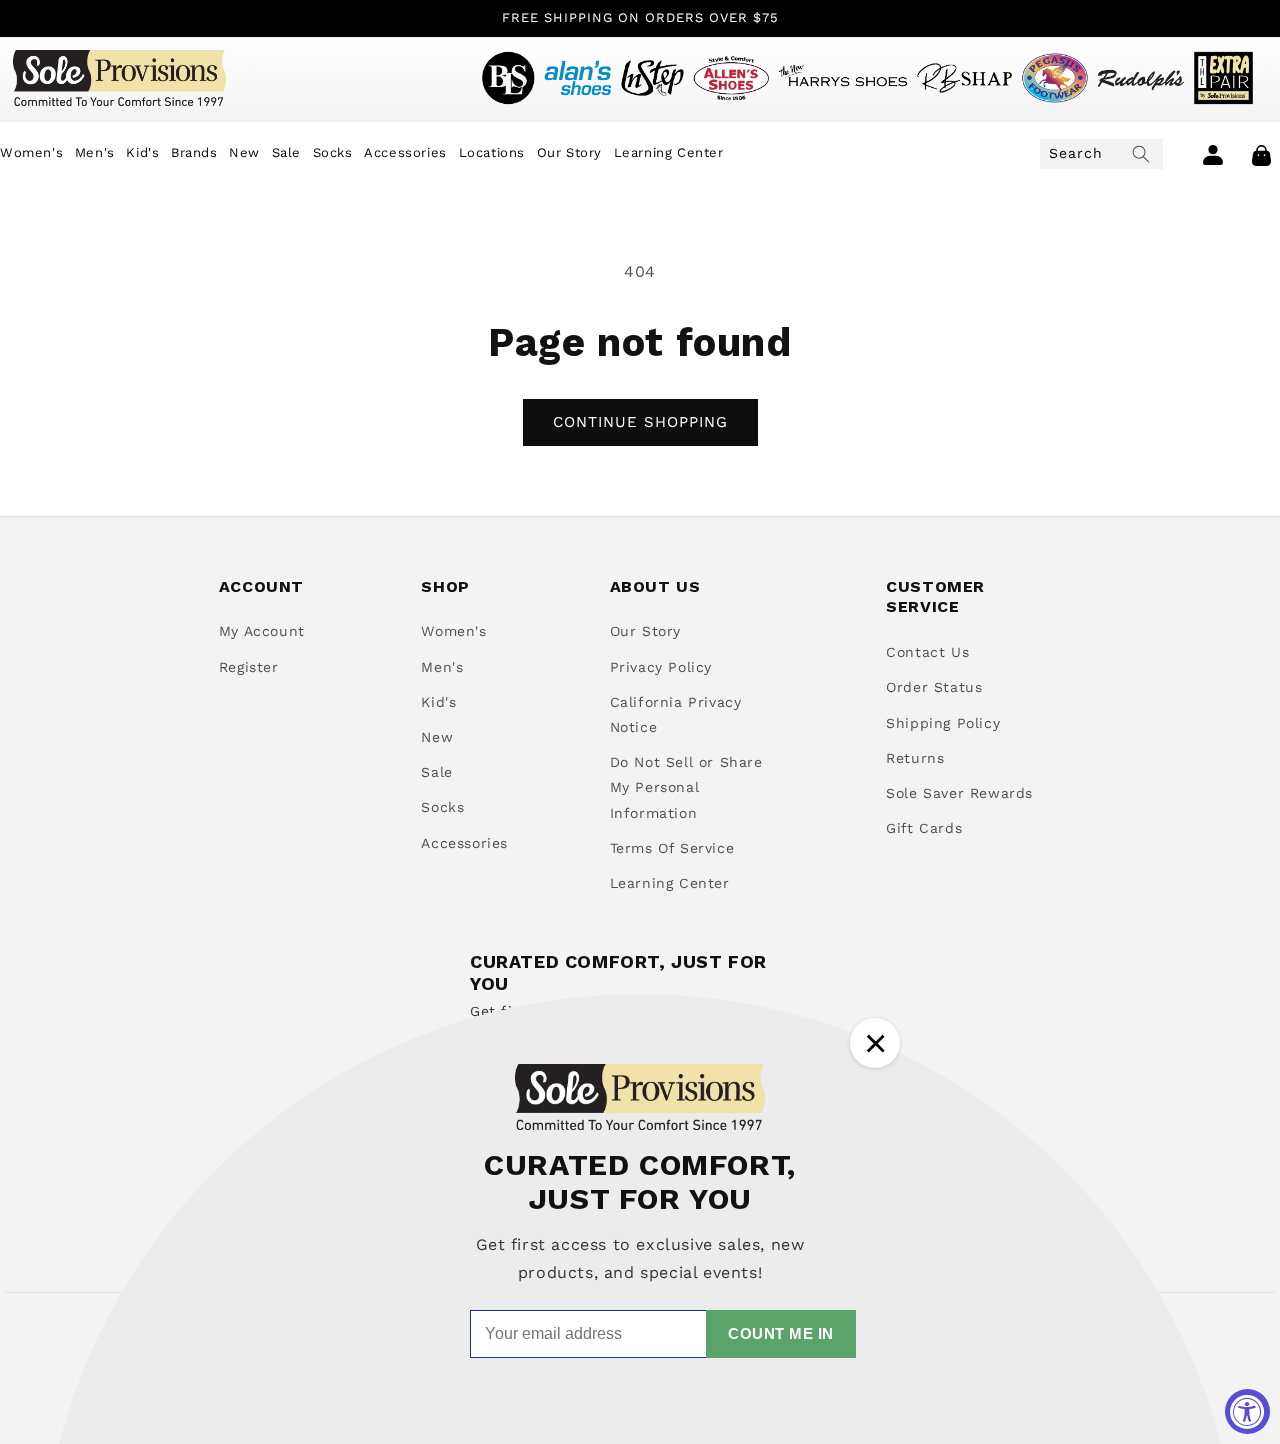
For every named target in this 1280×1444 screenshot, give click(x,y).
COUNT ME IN (781, 1333)
